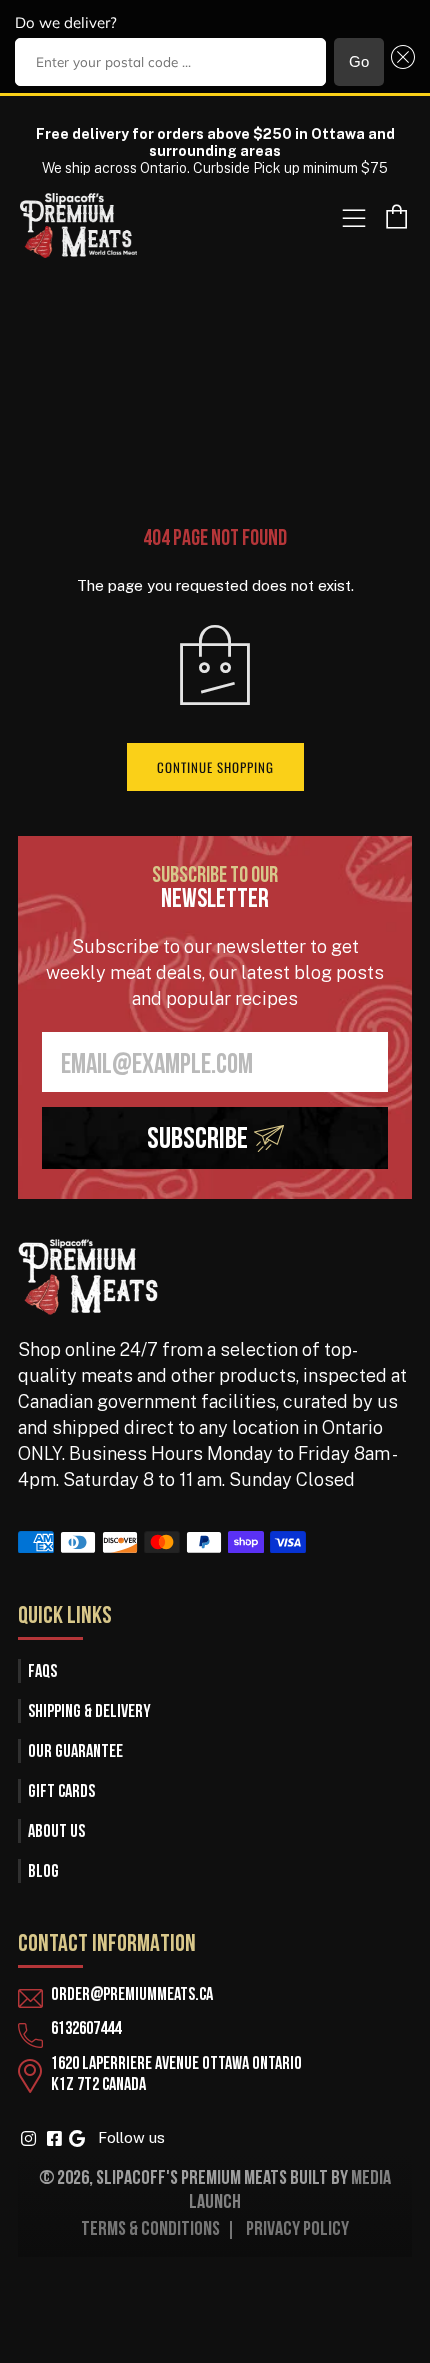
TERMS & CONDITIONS (150, 2230)
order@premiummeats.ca (132, 1995)
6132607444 (86, 2029)
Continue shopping (215, 767)
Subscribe (197, 1140)
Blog (43, 1872)
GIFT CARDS (61, 1792)
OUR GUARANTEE (75, 1752)
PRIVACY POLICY (297, 2230)
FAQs (42, 1672)
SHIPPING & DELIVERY (89, 1712)
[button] (400, 62)
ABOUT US (56, 1832)
